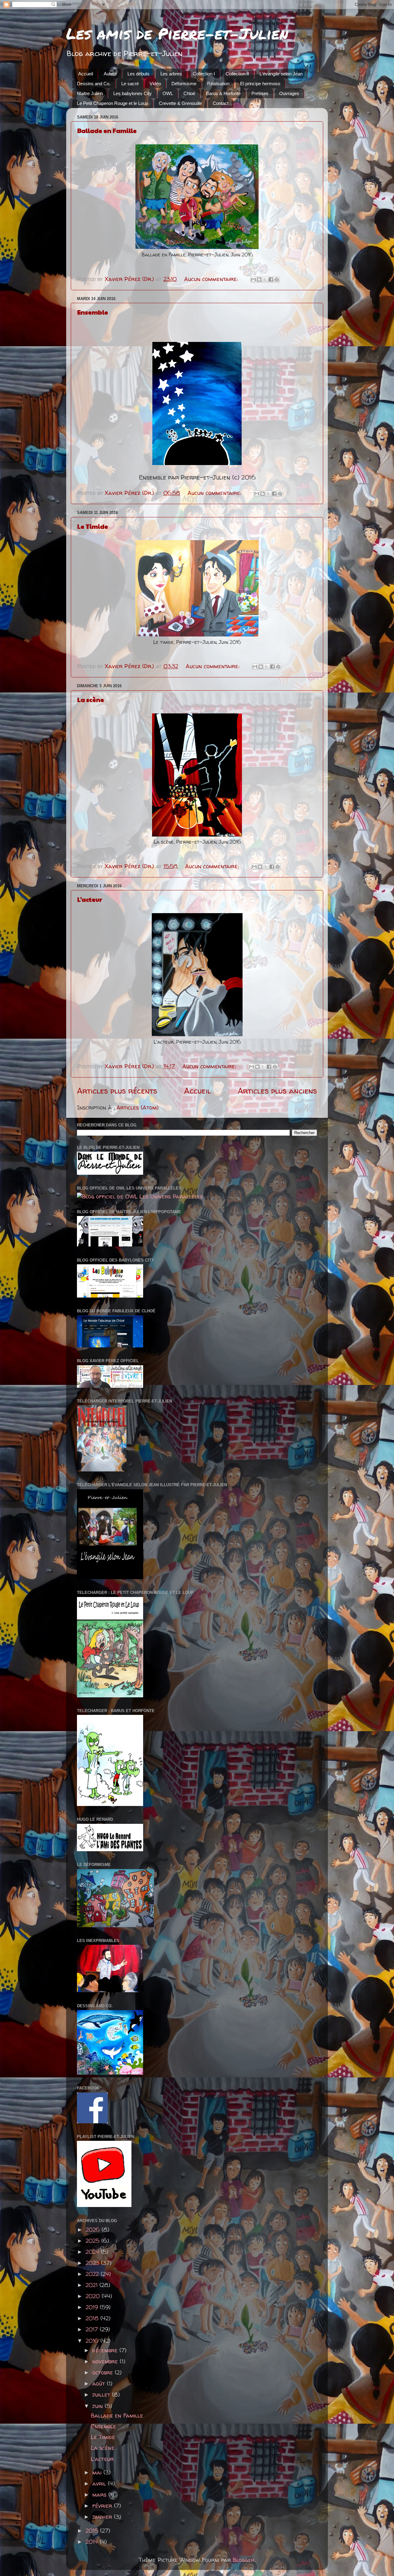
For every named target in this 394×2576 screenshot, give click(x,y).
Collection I (204, 74)
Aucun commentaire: (212, 279)
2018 (93, 2318)
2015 (93, 2531)
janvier (103, 2517)
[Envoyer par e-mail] (253, 279)
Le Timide (93, 526)
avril (100, 2484)
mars (100, 2495)
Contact (221, 103)
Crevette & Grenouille (180, 103)
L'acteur (90, 899)
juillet (102, 2395)
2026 (94, 2230)
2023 (93, 2263)
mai (98, 2472)
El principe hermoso (260, 84)
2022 (93, 2274)
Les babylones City (133, 93)
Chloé (189, 93)
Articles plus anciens (277, 1091)
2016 (93, 2341)
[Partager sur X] (265, 279)
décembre (106, 2350)
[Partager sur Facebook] (271, 279)
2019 (93, 2307)
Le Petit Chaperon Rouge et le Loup (113, 103)
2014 (93, 2542)
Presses (260, 93)
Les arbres (171, 74)
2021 (92, 2285)
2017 (93, 2329)
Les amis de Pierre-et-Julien (177, 33)
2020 (94, 2296)
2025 (93, 2241)
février (103, 2506)
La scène (91, 700)
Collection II (237, 74)
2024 (93, 2252)
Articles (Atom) (137, 1107)
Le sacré (130, 84)
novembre (106, 2361)
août (100, 2383)
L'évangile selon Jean (281, 74)
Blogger (244, 2560)
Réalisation (218, 84)
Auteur (110, 74)
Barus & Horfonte (223, 93)
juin (98, 2406)
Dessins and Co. (94, 84)
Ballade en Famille (107, 130)
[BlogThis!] (259, 279)
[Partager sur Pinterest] (277, 279)
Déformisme (184, 84)
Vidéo (155, 84)
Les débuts (139, 74)
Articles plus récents (117, 1091)
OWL (168, 93)
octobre (104, 2372)
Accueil (86, 74)
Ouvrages (289, 93)
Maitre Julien (90, 93)
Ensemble (93, 312)
